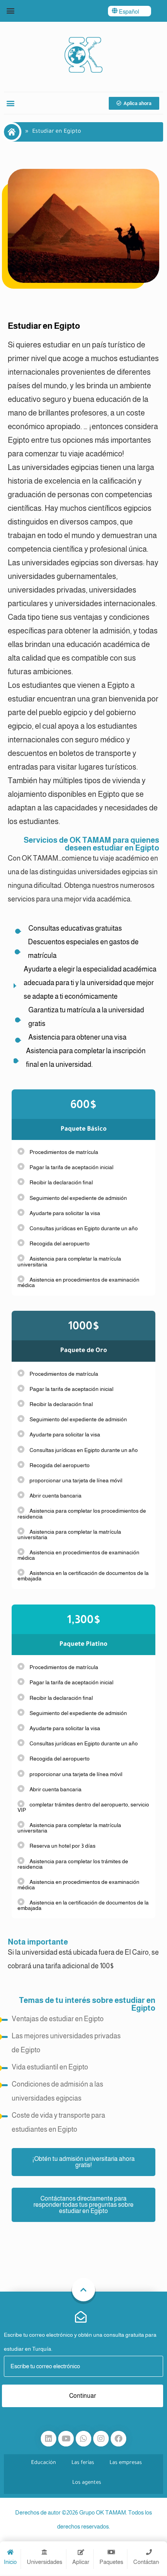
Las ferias (83, 2463)
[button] (10, 10)
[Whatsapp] (83, 2439)
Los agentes (87, 2483)
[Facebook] (118, 2439)
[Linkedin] (49, 2439)
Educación (43, 2463)
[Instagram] (101, 2439)
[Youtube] (66, 2439)
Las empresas (126, 2463)
